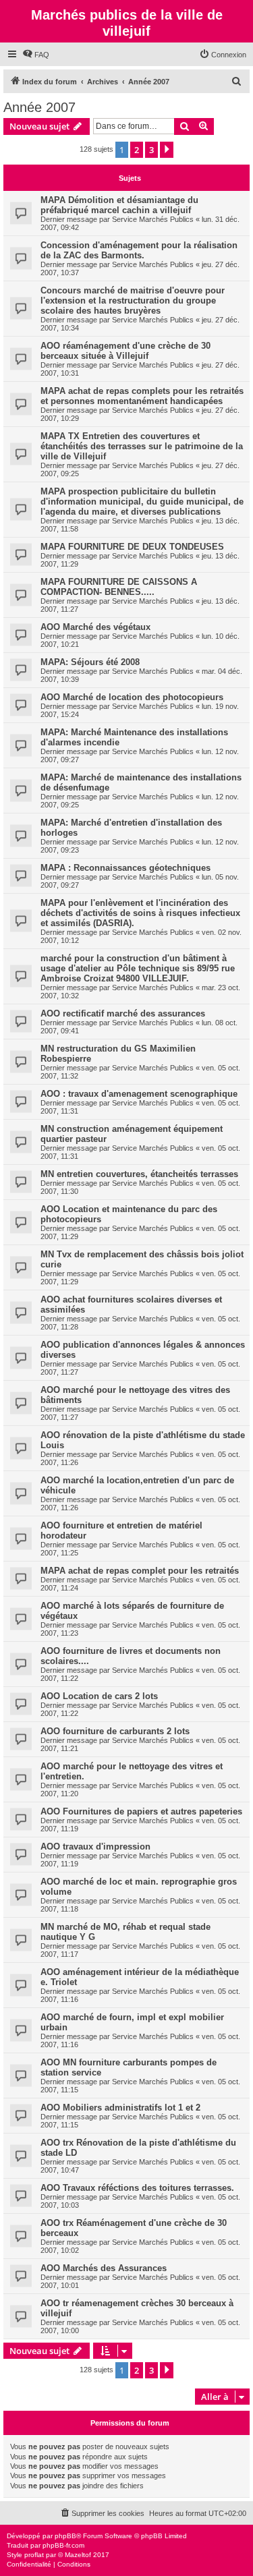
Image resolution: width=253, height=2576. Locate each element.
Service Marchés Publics (153, 219)
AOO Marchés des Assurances (104, 2268)
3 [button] (151, 150)
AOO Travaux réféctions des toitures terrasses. (137, 2188)
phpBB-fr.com (63, 2545)
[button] (167, 150)
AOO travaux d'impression (95, 1847)
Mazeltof (78, 2555)
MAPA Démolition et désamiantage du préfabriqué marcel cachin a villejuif (119, 205)
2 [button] (137, 150)
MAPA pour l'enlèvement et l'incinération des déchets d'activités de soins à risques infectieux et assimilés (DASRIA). (140, 913)
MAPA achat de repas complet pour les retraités (140, 1571)
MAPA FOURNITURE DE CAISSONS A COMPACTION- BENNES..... (119, 587)
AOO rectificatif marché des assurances (123, 1013)
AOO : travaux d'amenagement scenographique (139, 1094)
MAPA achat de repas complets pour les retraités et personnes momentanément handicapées (142, 396)
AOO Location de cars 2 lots (99, 1696)
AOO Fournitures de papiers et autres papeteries (141, 1811)
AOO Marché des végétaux (95, 627)
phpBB (65, 2536)
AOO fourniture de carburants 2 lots (115, 1731)
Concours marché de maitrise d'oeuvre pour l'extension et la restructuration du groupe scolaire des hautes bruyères (133, 300)
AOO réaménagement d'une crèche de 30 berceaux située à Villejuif (125, 351)
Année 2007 (39, 107)
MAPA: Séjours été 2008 (90, 662)
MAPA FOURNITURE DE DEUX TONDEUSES (132, 547)
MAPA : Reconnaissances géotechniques (125, 868)
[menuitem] (36, 55)
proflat (34, 2555)
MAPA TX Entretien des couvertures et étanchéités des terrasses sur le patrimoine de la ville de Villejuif (142, 446)
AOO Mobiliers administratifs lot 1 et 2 (120, 2108)
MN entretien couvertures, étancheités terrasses (139, 1174)
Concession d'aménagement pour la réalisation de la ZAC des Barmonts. (139, 250)
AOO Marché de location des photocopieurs (132, 697)
